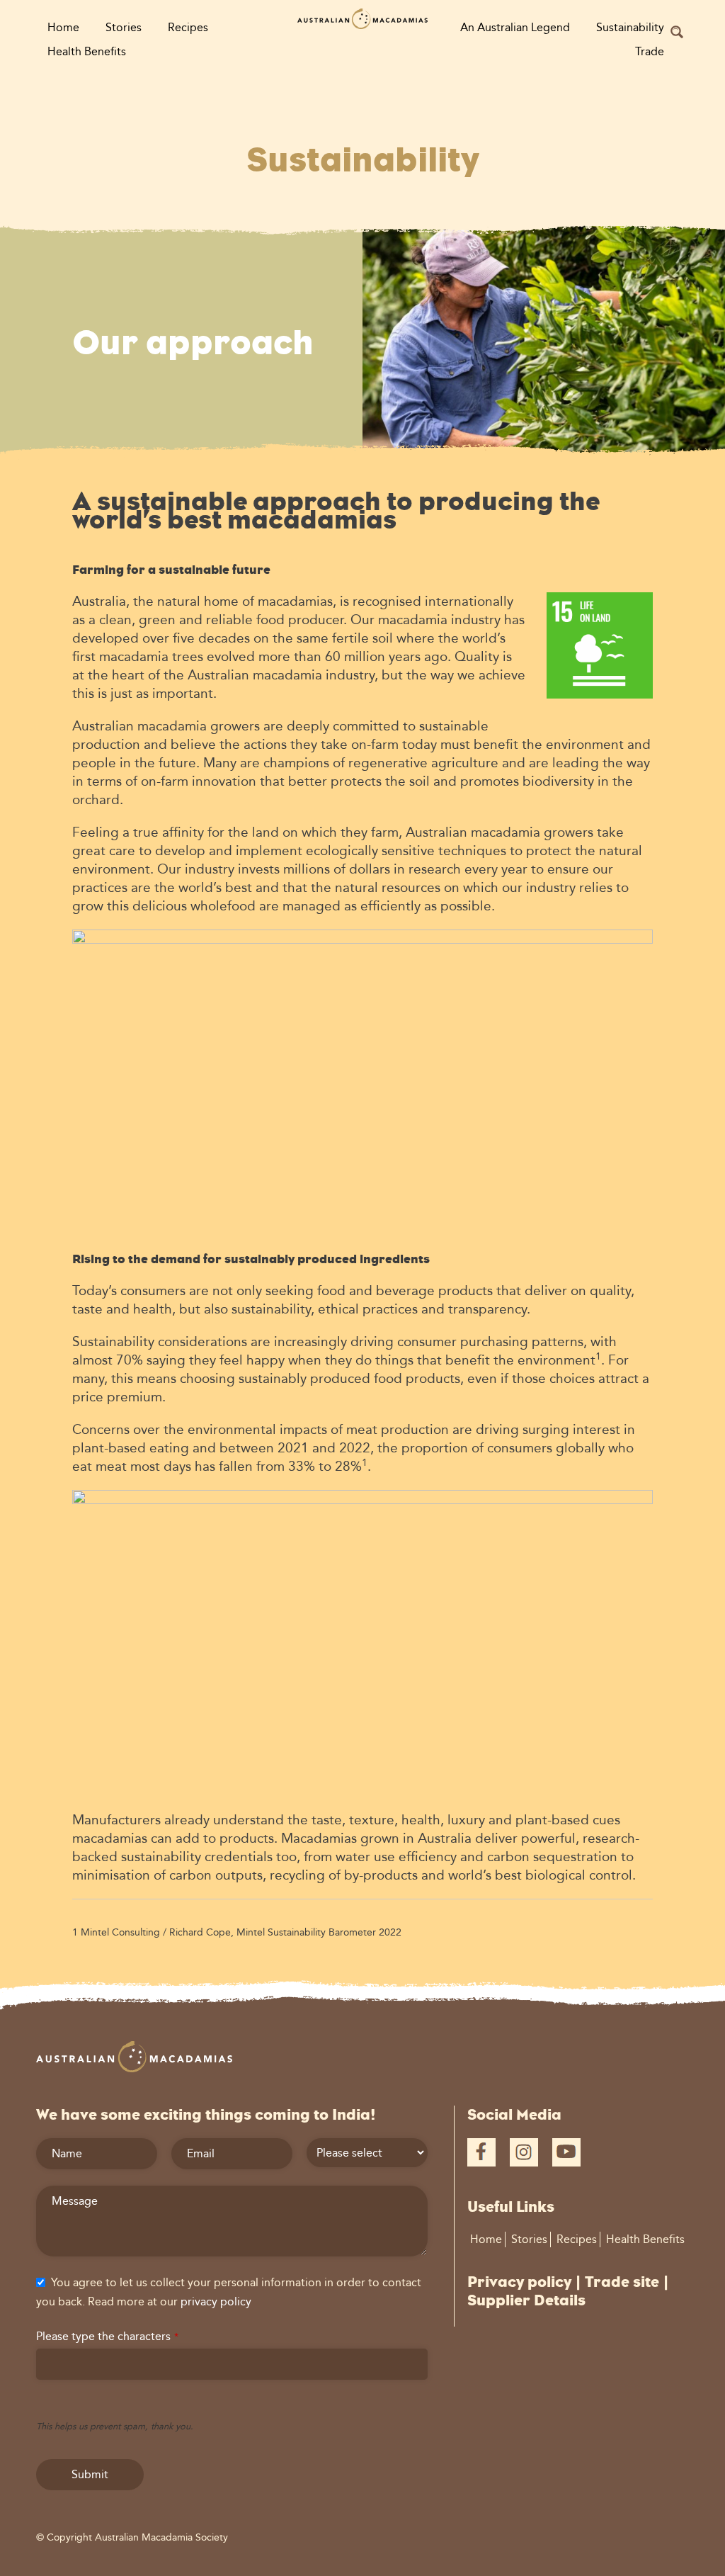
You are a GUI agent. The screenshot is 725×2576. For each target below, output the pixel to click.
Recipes (188, 27)
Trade (650, 51)
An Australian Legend (515, 27)
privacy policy (216, 2301)
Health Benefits (87, 51)
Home (63, 27)
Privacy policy (519, 2282)
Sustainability (630, 27)
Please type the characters (107, 2336)
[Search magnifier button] (677, 32)
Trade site (622, 2282)
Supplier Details (526, 2300)
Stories (124, 27)
